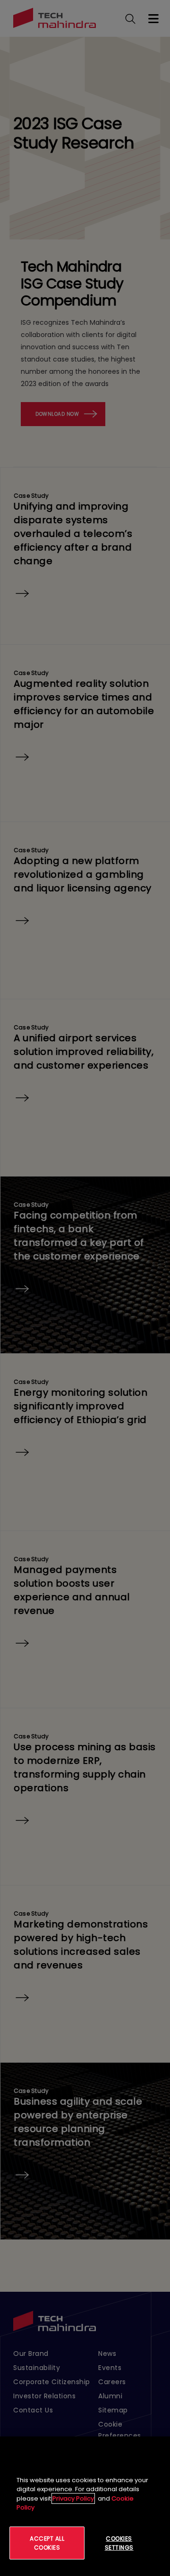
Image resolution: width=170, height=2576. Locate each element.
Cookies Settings (119, 2543)
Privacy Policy (73, 2498)
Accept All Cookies (47, 2543)
